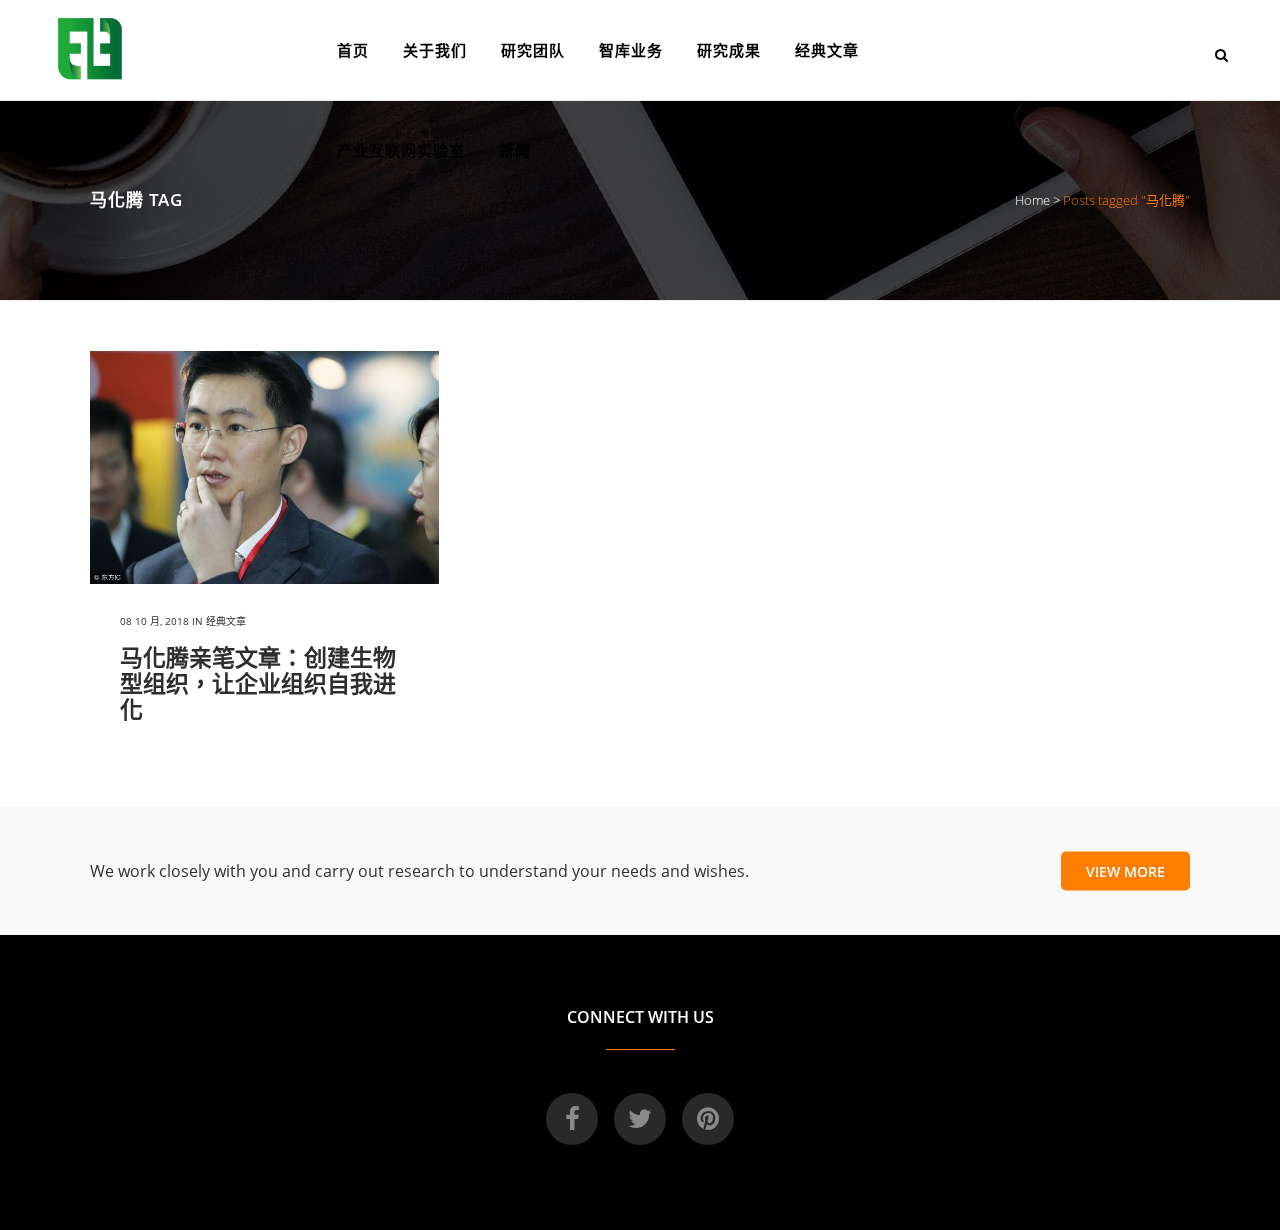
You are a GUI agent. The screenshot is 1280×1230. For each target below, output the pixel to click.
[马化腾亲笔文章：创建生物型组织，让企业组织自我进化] (264, 467)
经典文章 (226, 621)
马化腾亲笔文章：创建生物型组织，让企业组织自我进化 (258, 683)
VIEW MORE (1125, 870)
